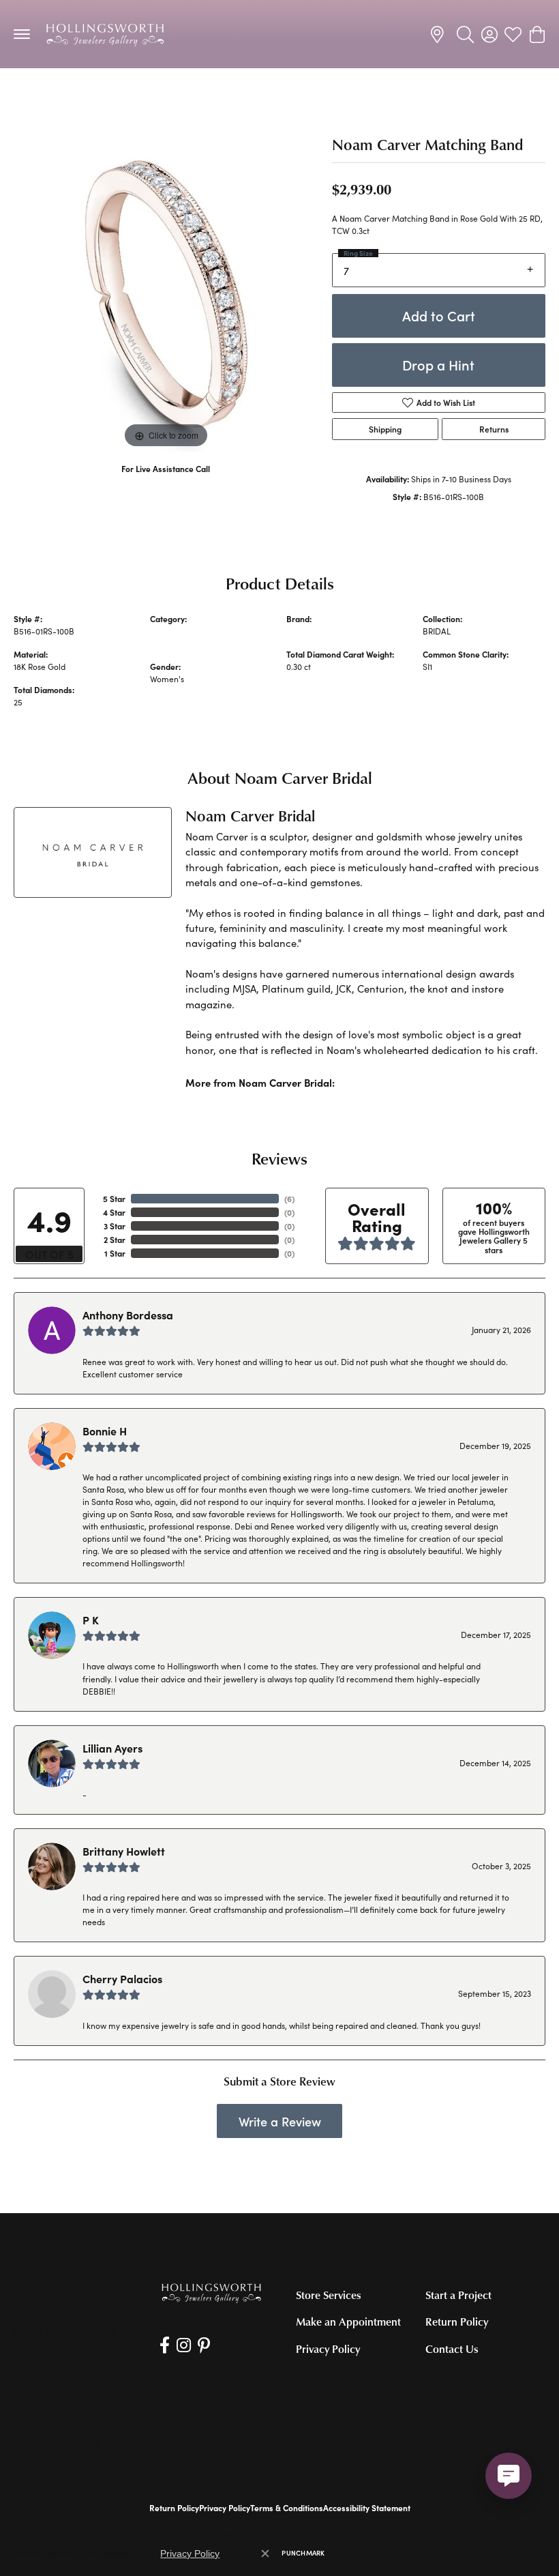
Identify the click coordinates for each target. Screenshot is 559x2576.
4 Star (114, 1212)
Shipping (385, 429)
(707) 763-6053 (166, 483)
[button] (465, 34)
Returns (494, 429)
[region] (166, 300)
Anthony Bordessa (128, 1315)
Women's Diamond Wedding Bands (89, 96)
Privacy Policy (328, 2349)
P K (91, 1620)
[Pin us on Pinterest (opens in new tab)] (204, 2345)
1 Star (115, 1253)
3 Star (115, 1226)
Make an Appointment (348, 2322)
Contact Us (452, 2349)
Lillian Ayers (112, 1748)
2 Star (115, 1240)
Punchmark (303, 2553)
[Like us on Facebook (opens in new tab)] (165, 2345)
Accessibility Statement (367, 2508)
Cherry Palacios (122, 1978)
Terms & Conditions (287, 2508)
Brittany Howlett (124, 1851)
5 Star (114, 1199)
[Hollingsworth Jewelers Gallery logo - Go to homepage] (105, 34)
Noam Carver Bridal (324, 631)
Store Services (329, 2295)
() (289, 1199)
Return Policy (457, 2322)
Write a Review (280, 2121)
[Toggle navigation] (22, 34)
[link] (439, 34)
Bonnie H (105, 1431)
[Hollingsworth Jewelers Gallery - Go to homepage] (211, 2293)
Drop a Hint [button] (438, 365)
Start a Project (458, 2295)
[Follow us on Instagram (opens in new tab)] (184, 2345)
